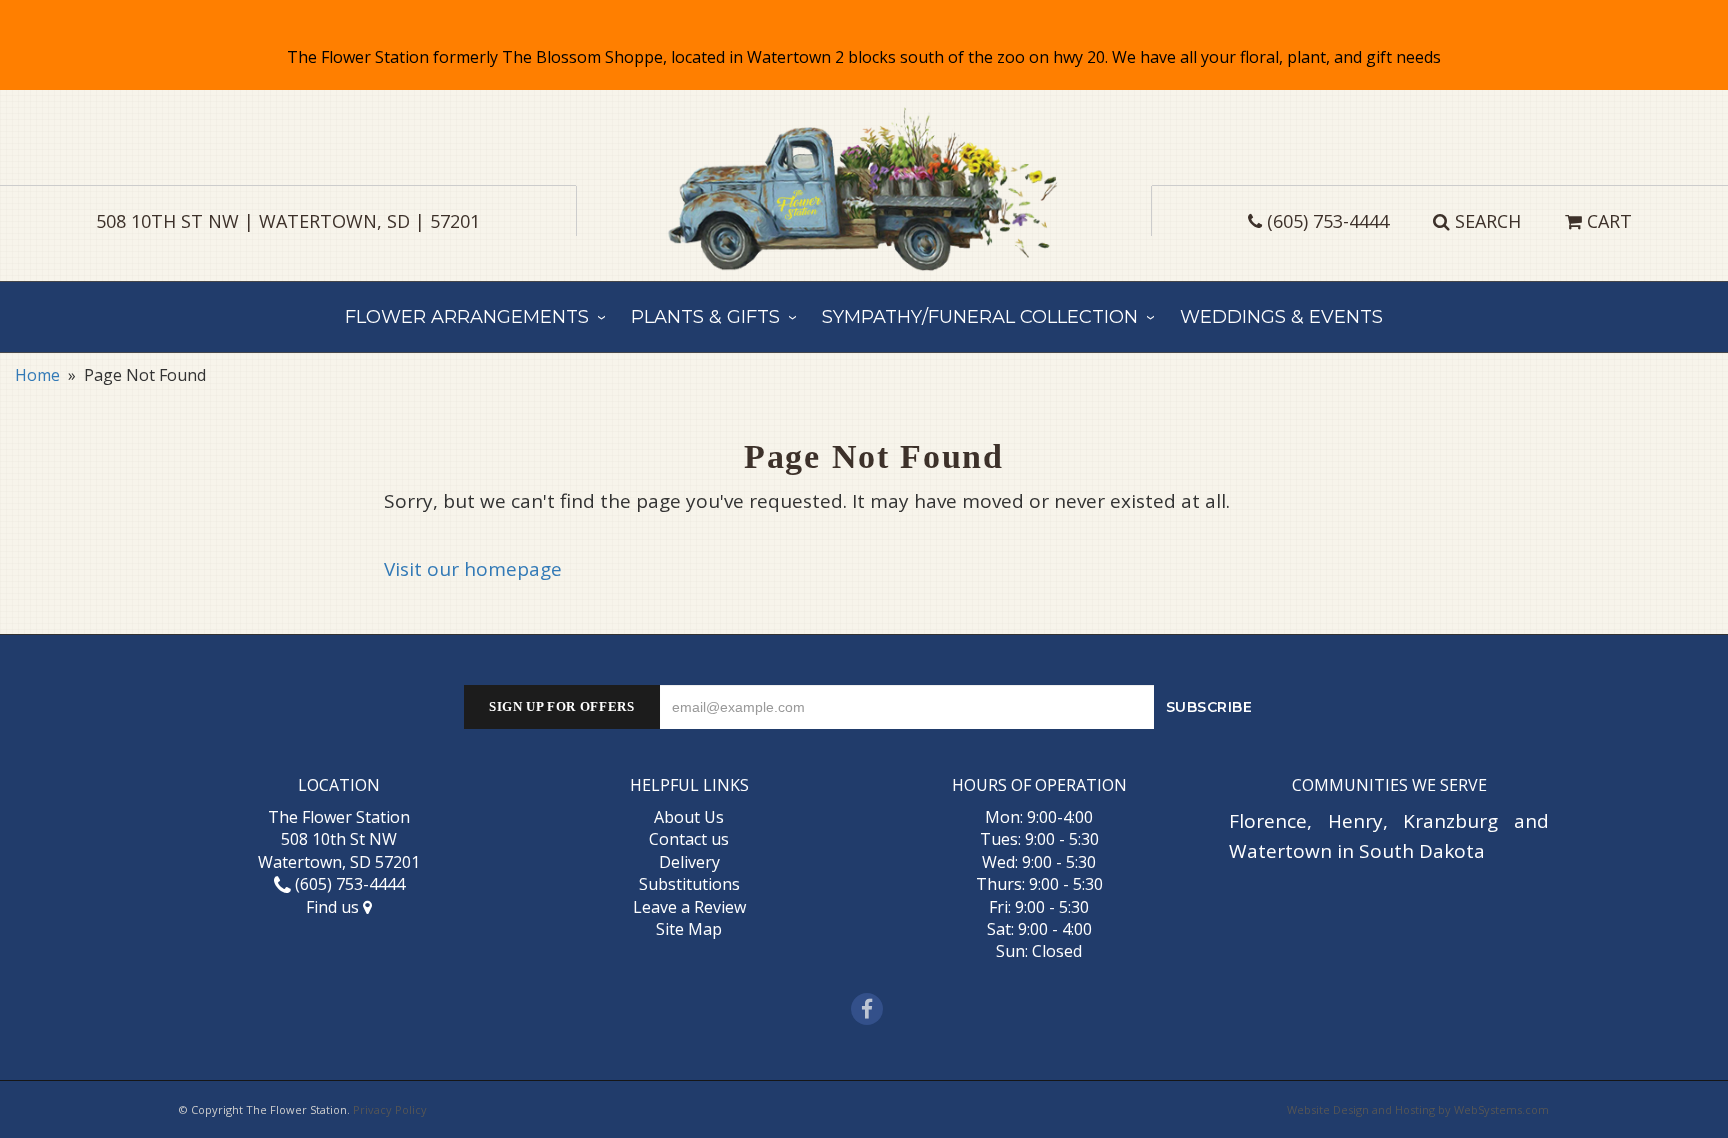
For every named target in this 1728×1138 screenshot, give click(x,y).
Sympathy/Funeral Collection (980, 317)
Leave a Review (689, 907)
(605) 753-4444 (1328, 221)
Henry (1355, 821)
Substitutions (689, 884)
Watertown (1280, 851)
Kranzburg (1450, 821)
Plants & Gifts (705, 317)
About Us (689, 817)
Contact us (689, 839)
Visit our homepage (473, 569)
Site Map (689, 929)
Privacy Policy (390, 1109)
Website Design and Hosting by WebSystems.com (1418, 1109)
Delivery (689, 862)
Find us (334, 907)
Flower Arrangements (467, 317)
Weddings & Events (1281, 317)
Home (37, 375)
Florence (1268, 821)
